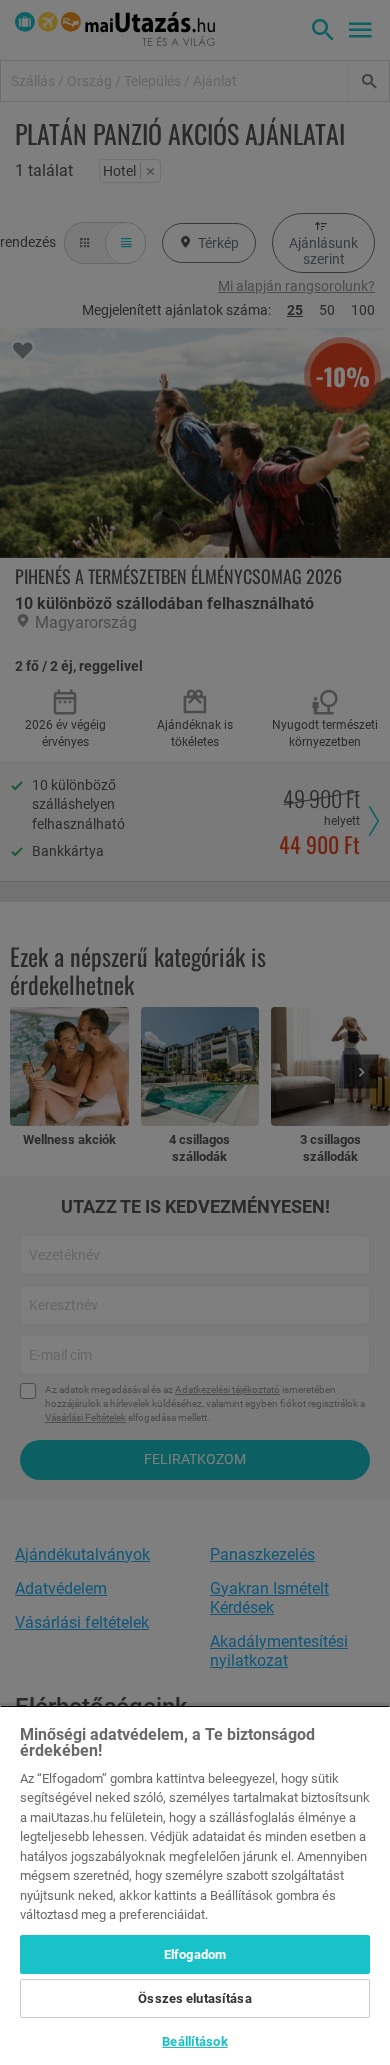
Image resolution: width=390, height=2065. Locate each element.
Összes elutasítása (194, 1998)
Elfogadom (195, 1954)
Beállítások (194, 2041)
